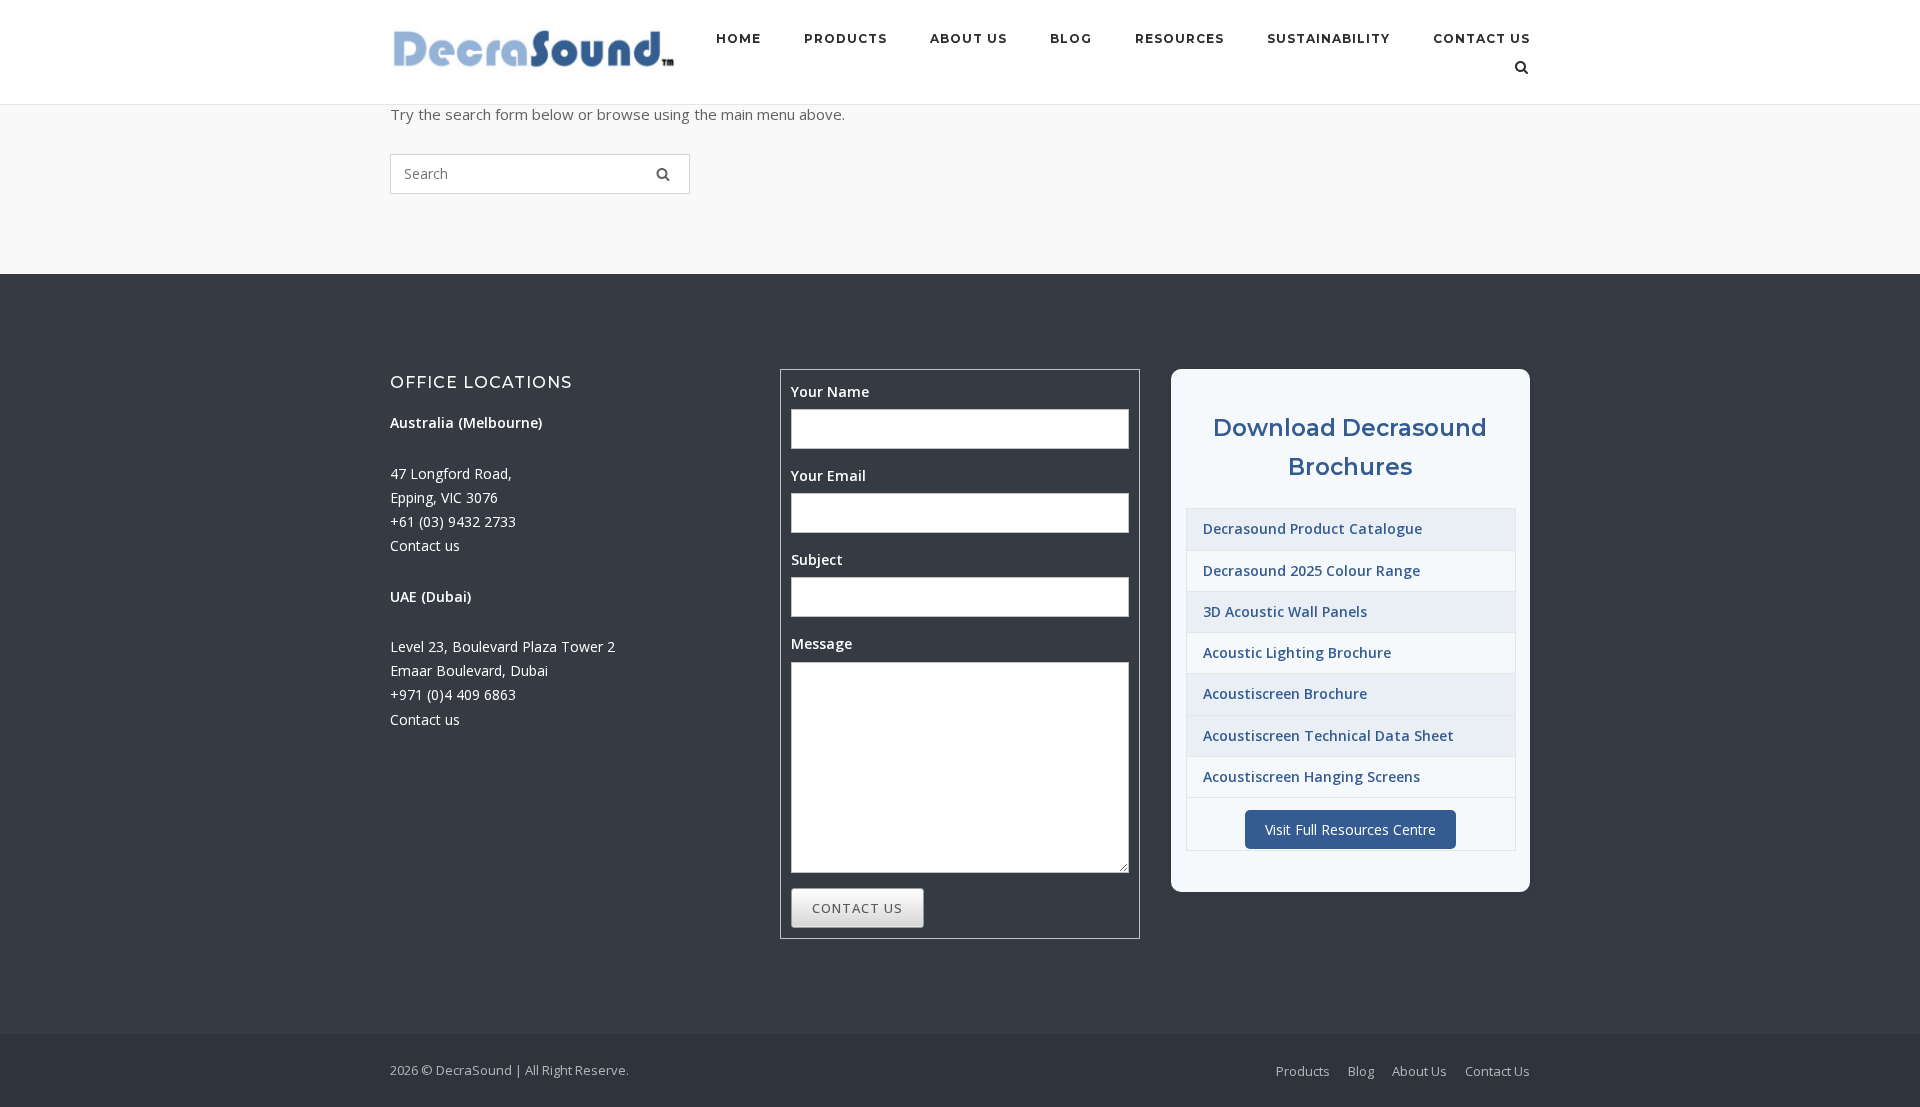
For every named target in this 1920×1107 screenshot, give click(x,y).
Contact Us (1481, 38)
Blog (1071, 38)
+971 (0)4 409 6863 (453, 694)
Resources (1179, 38)
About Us (968, 38)
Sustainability (1328, 38)
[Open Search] (1521, 69)
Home (738, 38)
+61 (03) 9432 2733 (453, 521)
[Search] (663, 174)
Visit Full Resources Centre (1350, 829)
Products (845, 38)
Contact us (425, 545)
